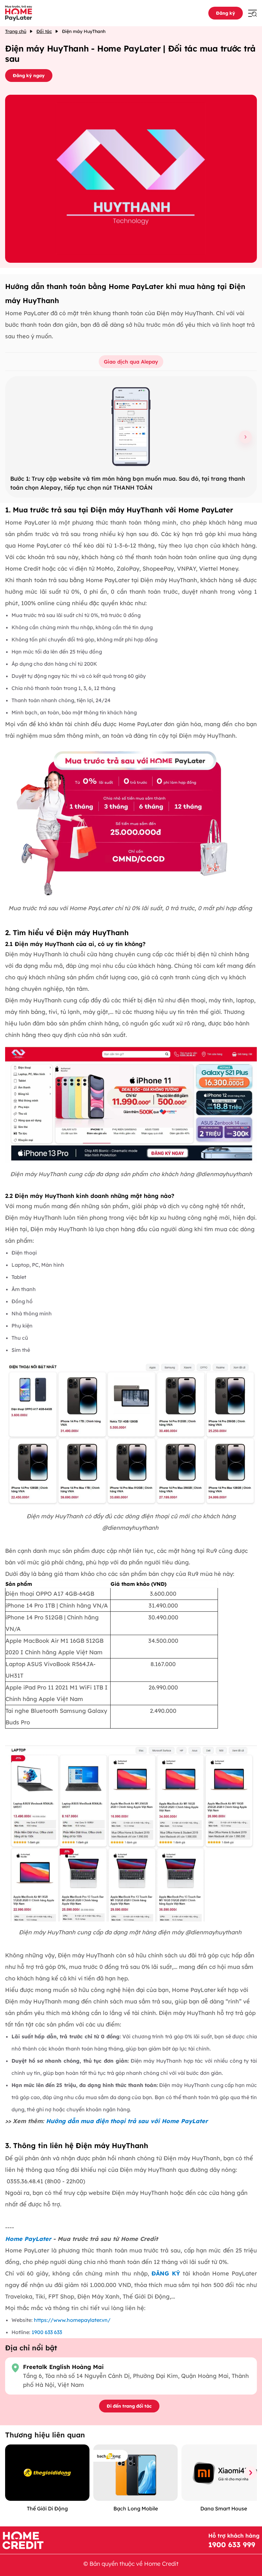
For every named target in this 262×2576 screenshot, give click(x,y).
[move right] (250, 2473)
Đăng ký (226, 13)
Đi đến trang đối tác (129, 2406)
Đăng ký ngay (29, 76)
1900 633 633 (47, 2332)
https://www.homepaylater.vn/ (72, 2320)
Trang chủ (16, 31)
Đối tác (44, 31)
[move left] (12, 2473)
